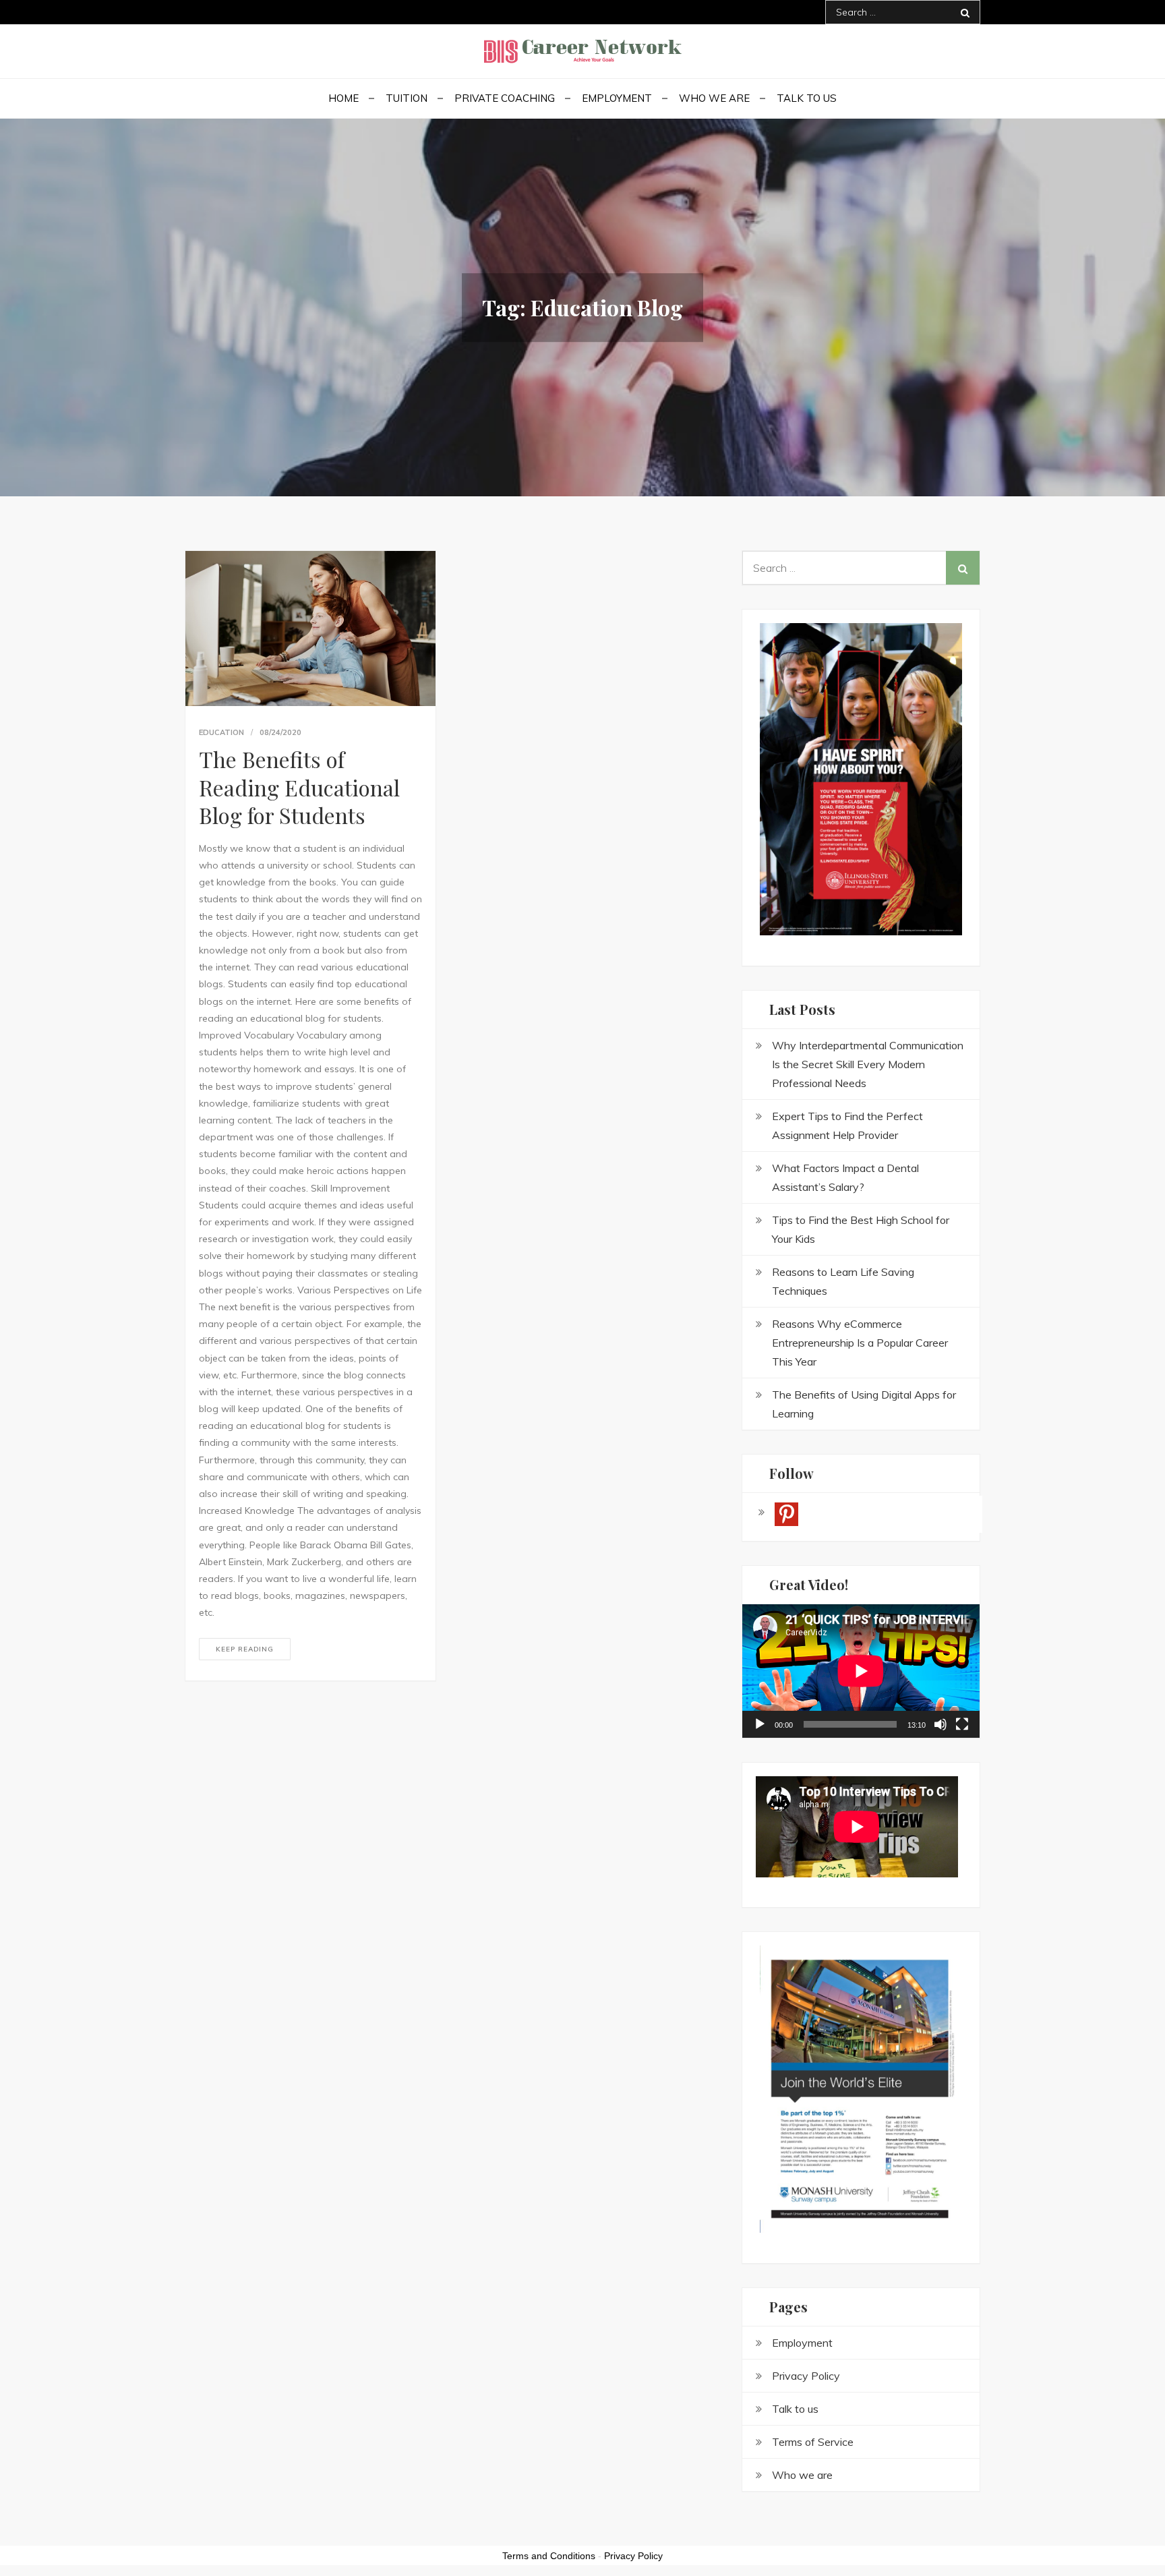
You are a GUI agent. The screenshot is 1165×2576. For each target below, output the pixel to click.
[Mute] (940, 1724)
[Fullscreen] (962, 1724)
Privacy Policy (633, 2556)
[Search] (965, 12)
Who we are (714, 98)
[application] (861, 1671)
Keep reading (245, 1649)
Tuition (407, 98)
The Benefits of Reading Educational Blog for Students (299, 787)
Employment (617, 98)
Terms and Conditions (549, 2556)
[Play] (760, 1724)
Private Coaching (505, 98)
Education (221, 732)
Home (343, 98)
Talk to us (807, 98)
